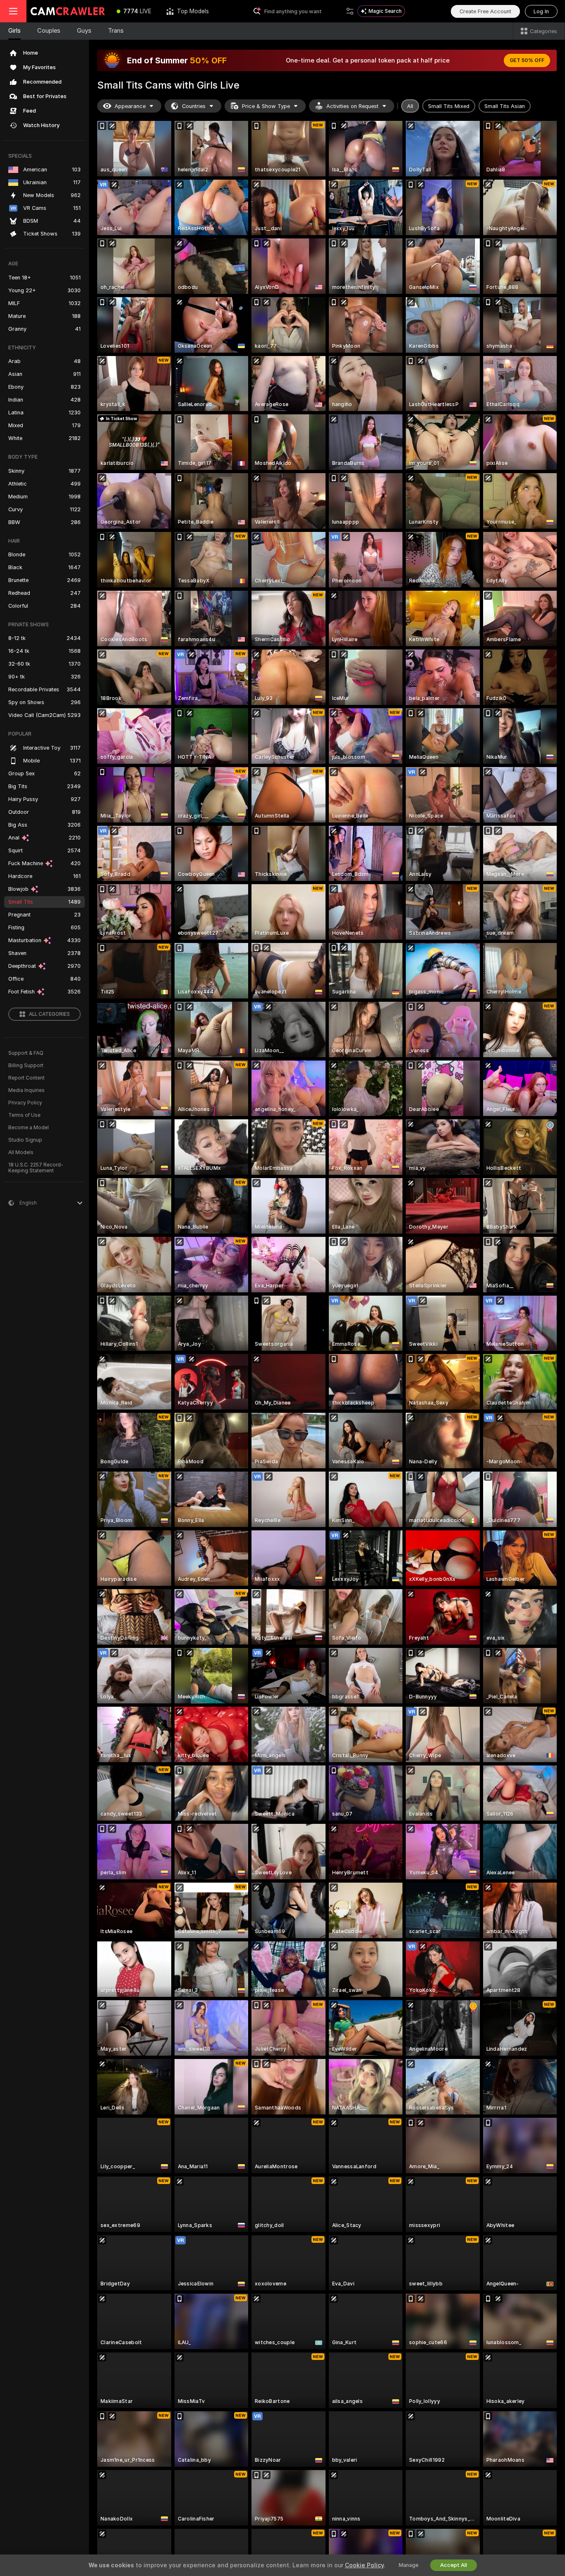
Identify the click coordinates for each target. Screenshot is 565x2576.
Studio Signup (25, 1140)
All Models (21, 1152)
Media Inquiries (26, 1090)
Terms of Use (24, 1115)
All (410, 106)
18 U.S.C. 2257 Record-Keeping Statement (36, 1168)
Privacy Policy (25, 1103)
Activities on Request (352, 106)
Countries (194, 106)
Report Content (26, 1078)
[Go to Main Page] (68, 11)
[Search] (350, 11)
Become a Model (29, 1128)
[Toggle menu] (13, 11)
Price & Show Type (266, 106)
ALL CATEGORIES (49, 1014)
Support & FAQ (26, 1053)
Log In (541, 11)
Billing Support (26, 1066)
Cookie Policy (364, 2565)
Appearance (130, 106)
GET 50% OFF (527, 60)
